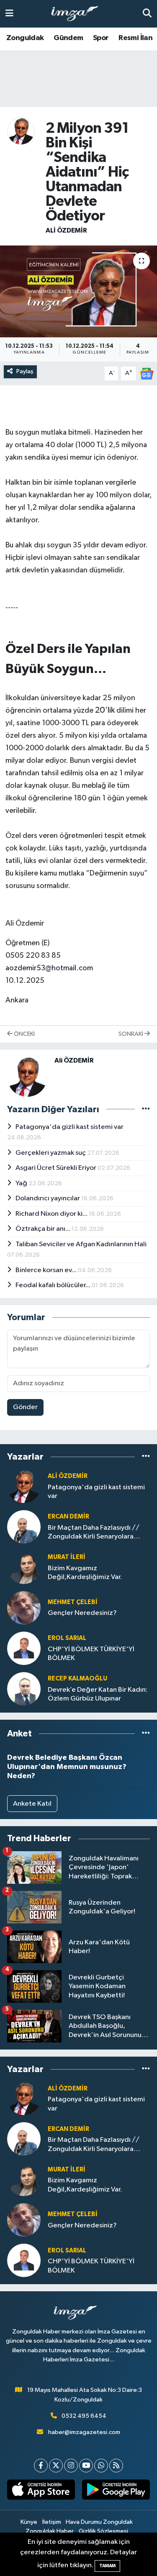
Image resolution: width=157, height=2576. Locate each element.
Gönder (25, 1407)
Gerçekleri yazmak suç (51, 1153)
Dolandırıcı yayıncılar (48, 1198)
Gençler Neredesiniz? (82, 1613)
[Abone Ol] (147, 373)
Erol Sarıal (67, 1638)
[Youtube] (86, 2466)
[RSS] (116, 2466)
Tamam (107, 2566)
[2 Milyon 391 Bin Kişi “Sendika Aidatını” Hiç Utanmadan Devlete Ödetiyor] (78, 291)
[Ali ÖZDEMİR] (21, 131)
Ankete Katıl (32, 1804)
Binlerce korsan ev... (47, 1270)
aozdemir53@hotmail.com (49, 968)
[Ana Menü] (9, 14)
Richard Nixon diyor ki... (52, 1214)
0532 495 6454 (84, 2416)
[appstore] (41, 2491)
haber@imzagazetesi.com (84, 2432)
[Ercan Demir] (24, 1527)
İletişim (52, 2522)
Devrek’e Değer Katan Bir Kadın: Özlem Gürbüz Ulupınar (98, 1694)
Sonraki (131, 1034)
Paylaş (25, 371)
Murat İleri (67, 1557)
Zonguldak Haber (50, 2531)
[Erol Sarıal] (24, 1648)
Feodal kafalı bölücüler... (54, 1285)
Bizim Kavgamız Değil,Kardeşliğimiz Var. (85, 1573)
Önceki (24, 1034)
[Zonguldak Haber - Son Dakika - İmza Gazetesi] (78, 14)
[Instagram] (71, 2466)
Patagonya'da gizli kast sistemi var (69, 1127)
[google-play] (116, 2491)
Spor (101, 38)
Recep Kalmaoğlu (77, 1679)
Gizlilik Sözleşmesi (103, 2531)
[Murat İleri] (24, 1567)
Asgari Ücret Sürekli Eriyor (57, 1168)
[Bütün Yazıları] (146, 1109)
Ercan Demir (68, 1517)
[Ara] (147, 14)
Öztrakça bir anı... (44, 1229)
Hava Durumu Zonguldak (99, 2522)
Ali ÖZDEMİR (66, 230)
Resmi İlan (135, 38)
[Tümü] (146, 1457)
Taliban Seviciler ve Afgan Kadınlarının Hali (81, 1244)
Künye (29, 2522)
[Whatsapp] (101, 2466)
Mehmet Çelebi (73, 1602)
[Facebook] (41, 2466)
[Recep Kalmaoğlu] (24, 1689)
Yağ (22, 1183)
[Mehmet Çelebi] (24, 1608)
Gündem (68, 38)
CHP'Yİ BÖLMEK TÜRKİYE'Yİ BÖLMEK (91, 1654)
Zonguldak (25, 38)
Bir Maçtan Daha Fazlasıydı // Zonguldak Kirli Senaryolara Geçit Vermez (94, 1533)
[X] (56, 2466)
